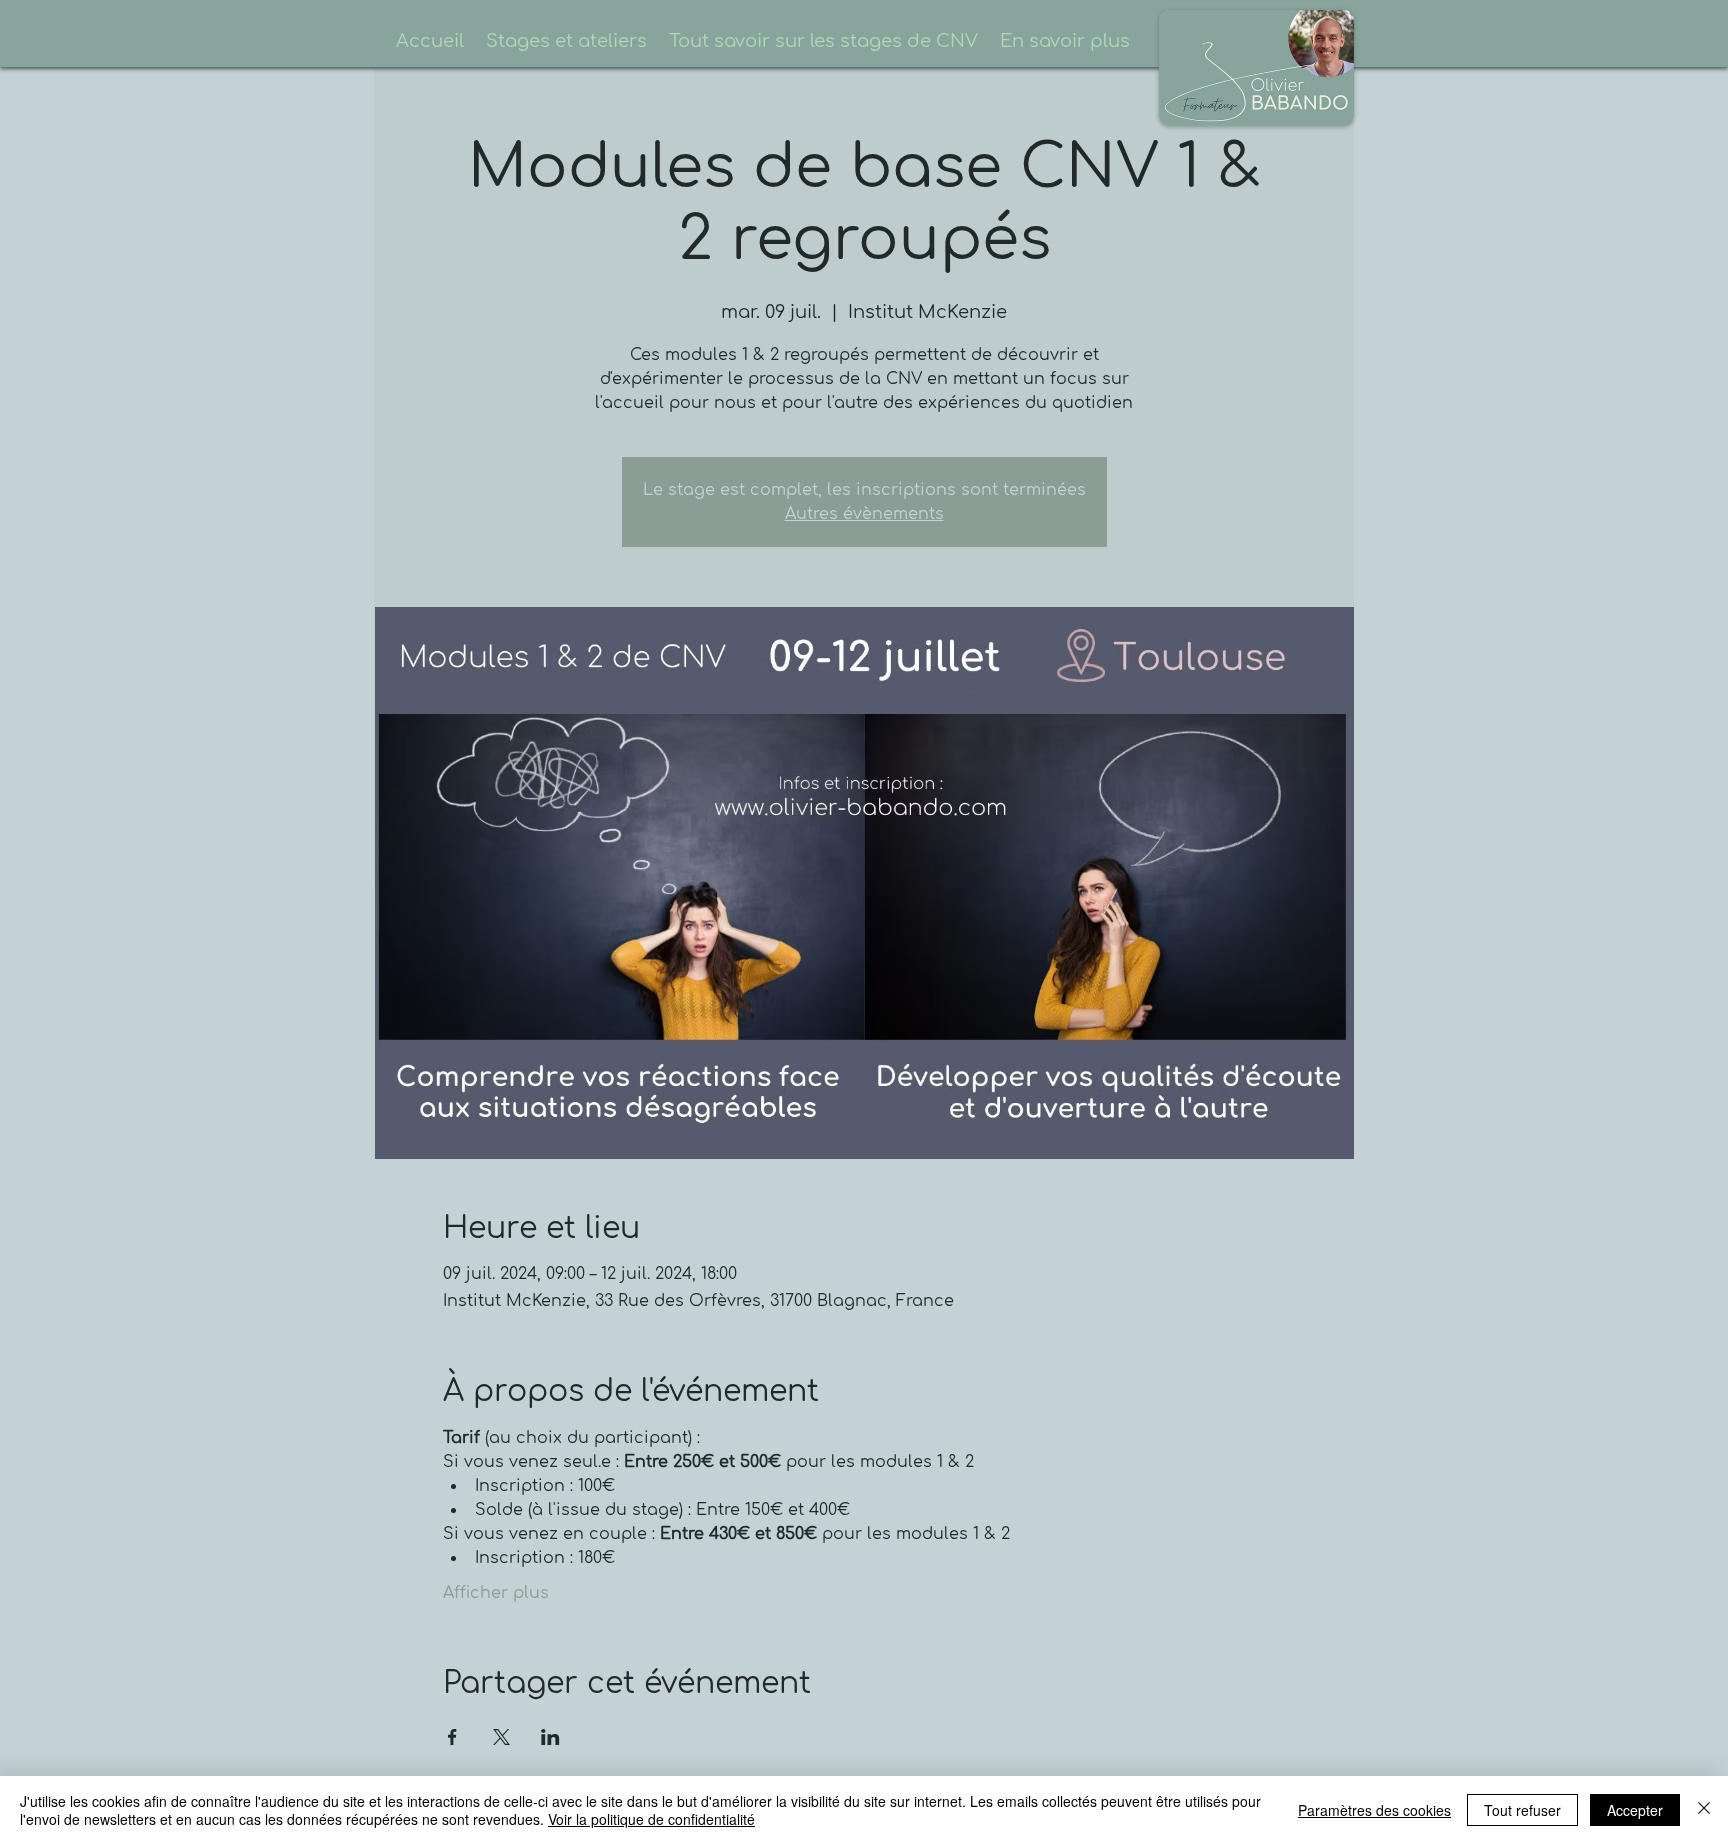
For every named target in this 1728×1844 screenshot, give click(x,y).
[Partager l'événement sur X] (501, 1737)
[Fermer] (1704, 1810)
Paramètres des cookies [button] (1374, 1810)
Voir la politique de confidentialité (651, 1819)
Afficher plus (496, 1593)
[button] (566, 32)
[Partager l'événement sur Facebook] (452, 1737)
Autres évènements (864, 514)
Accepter (1635, 1810)
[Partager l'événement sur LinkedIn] (550, 1737)
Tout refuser (1522, 1810)
